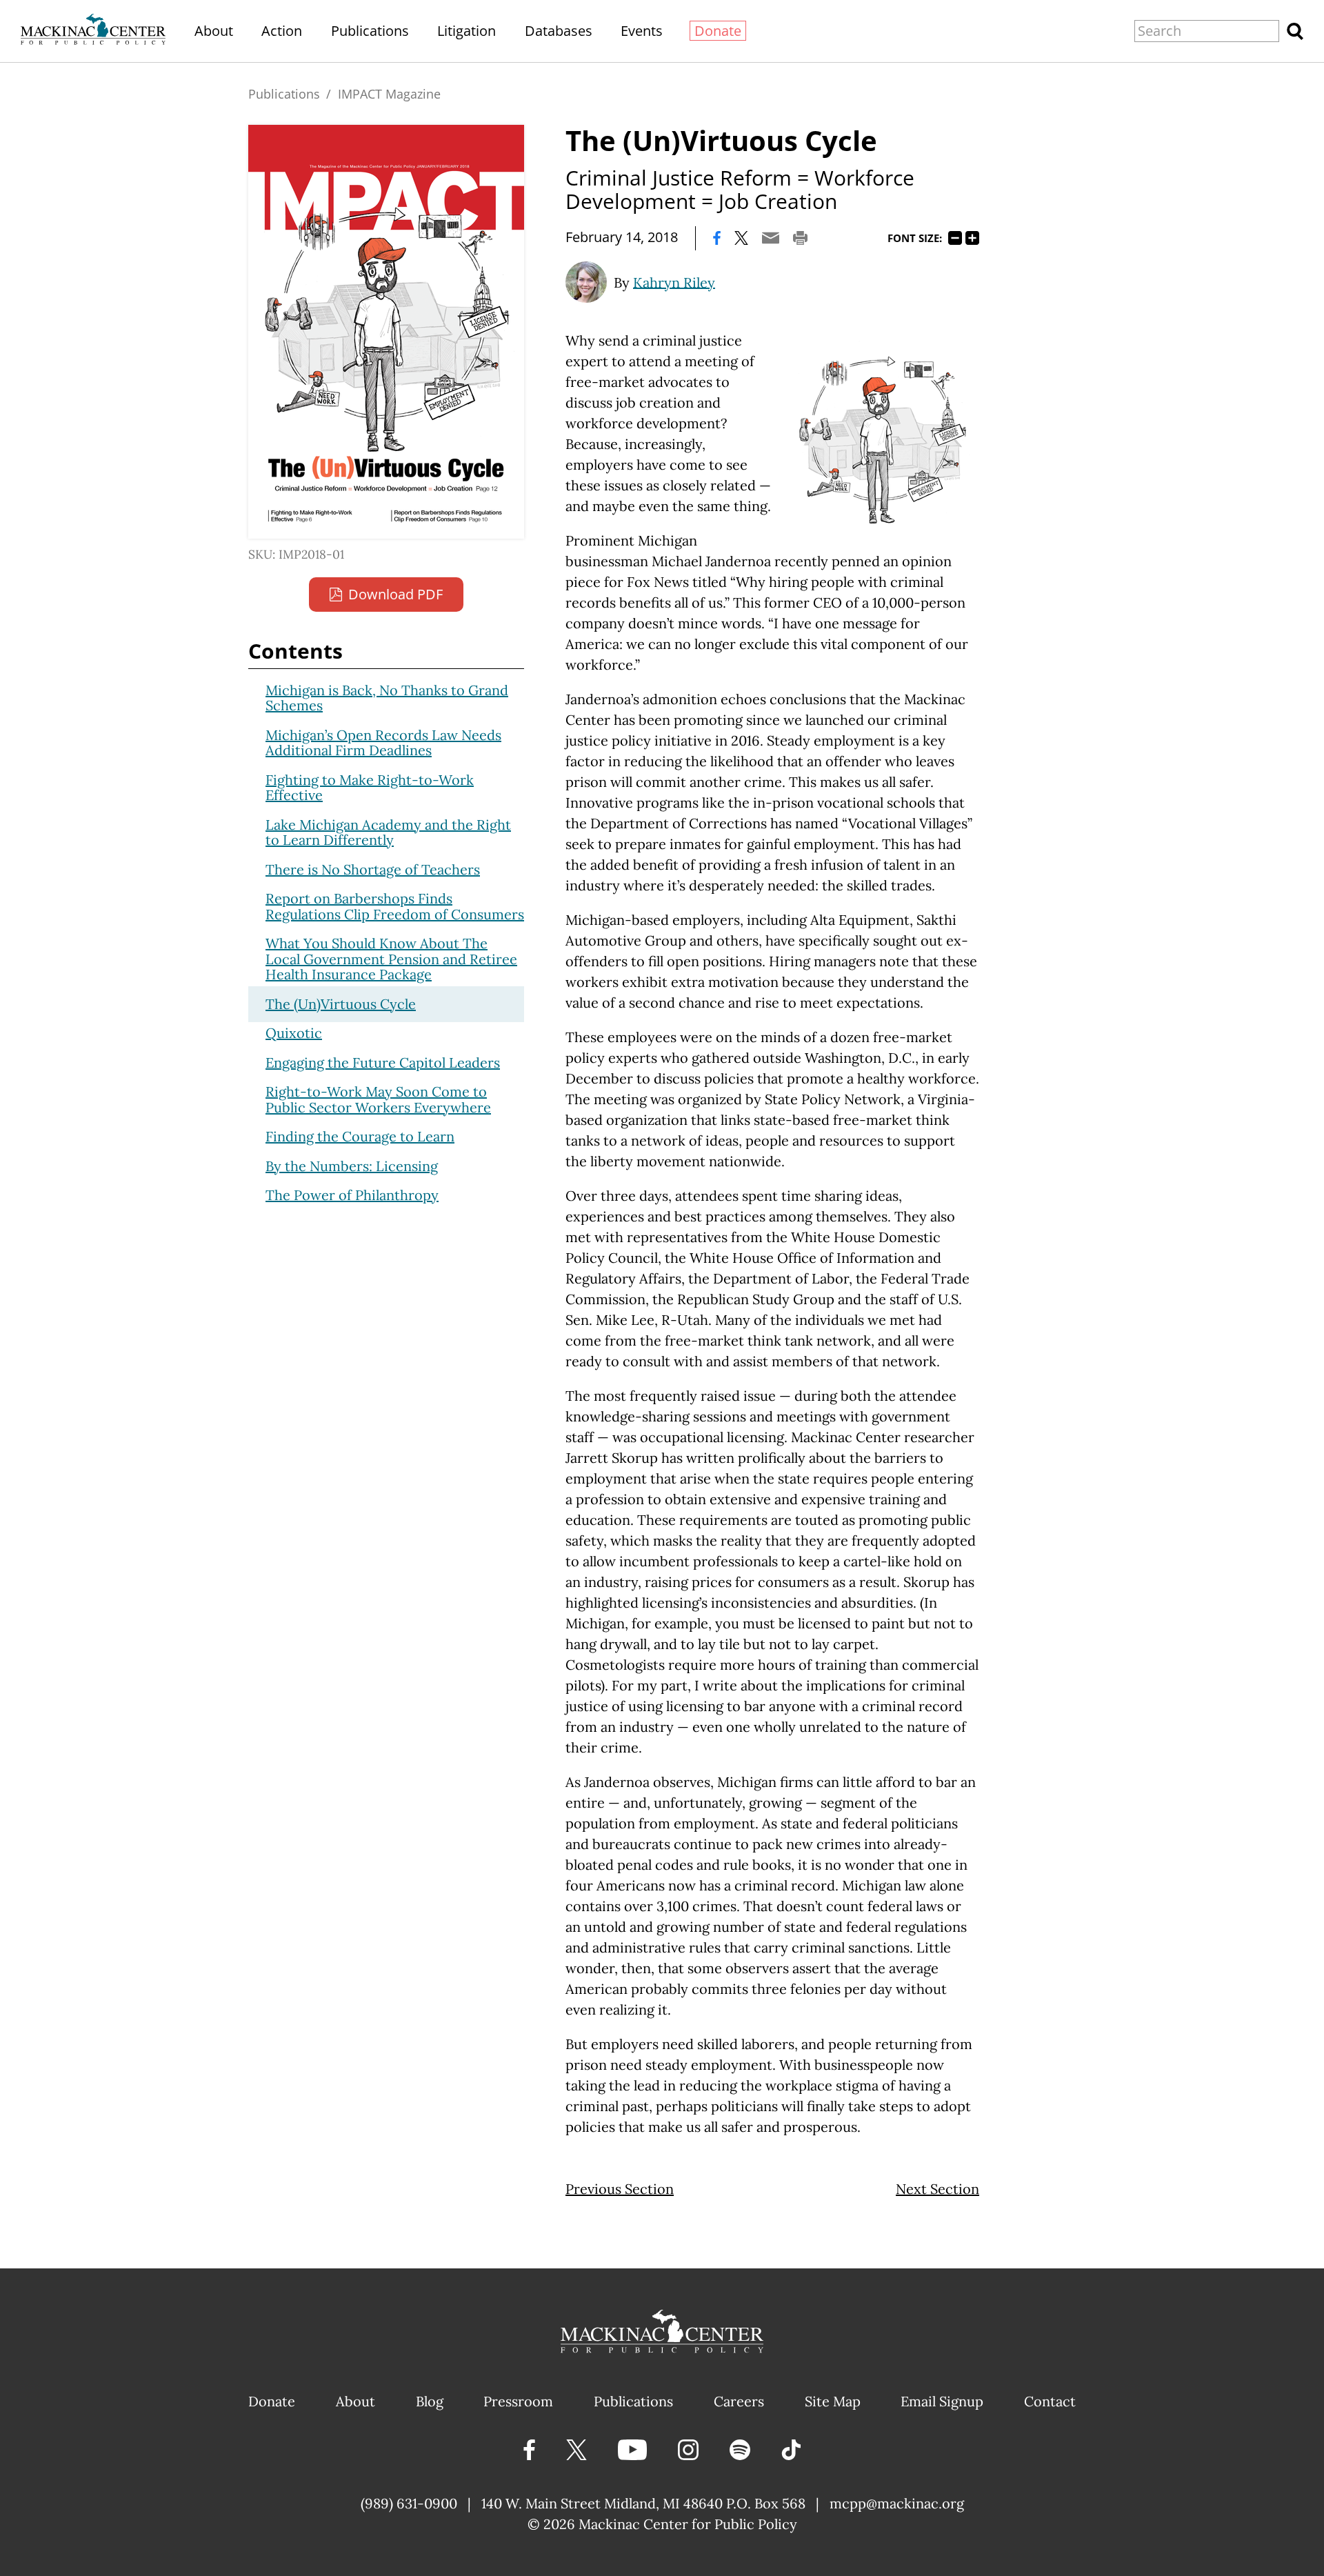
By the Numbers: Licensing (352, 1166)
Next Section (937, 2189)
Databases (559, 31)
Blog (430, 2401)
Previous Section (620, 2189)
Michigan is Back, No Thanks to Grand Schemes (387, 698)
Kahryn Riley (674, 282)
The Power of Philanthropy (352, 1195)
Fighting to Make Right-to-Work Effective (370, 788)
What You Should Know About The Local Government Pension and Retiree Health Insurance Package (391, 959)
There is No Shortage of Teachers (373, 869)
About (214, 31)
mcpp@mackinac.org (897, 2503)
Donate (718, 31)
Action (282, 31)
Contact (1050, 2401)
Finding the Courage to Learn (360, 1136)
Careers (739, 2401)
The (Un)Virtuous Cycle (341, 1004)
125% (972, 238)
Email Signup (942, 2401)
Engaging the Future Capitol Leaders (383, 1062)
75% (955, 238)
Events (642, 31)
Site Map (833, 2401)
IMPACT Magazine (389, 94)
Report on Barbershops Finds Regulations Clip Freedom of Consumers (395, 906)
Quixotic (294, 1033)
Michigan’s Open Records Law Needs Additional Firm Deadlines (383, 743)
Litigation (467, 31)
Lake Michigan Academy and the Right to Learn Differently (388, 832)
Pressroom (518, 2401)
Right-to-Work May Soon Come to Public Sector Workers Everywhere (378, 1099)
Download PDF (395, 594)
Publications (370, 31)
